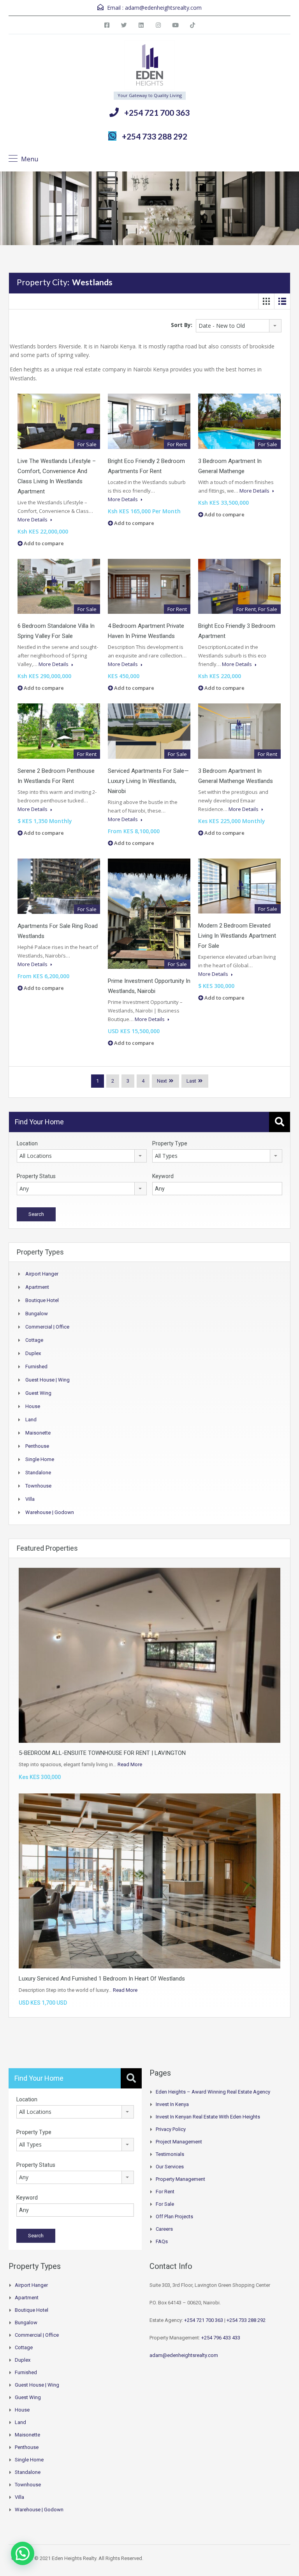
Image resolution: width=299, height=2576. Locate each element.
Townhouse (38, 1486)
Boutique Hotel (42, 1300)
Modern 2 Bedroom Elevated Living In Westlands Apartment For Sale (237, 936)
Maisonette (38, 1433)
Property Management (180, 2179)
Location (27, 1143)
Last (191, 1081)
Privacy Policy (171, 2129)
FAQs (162, 2241)
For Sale (165, 2204)
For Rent (165, 2192)
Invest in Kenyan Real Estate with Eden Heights (208, 2117)
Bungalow (37, 1314)
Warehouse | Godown (50, 1512)
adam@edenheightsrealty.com (163, 8)
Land (31, 1420)
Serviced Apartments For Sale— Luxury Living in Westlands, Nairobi (148, 781)
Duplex (33, 1353)
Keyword (163, 1176)
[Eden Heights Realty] (150, 66)
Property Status (36, 1176)
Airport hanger (42, 1274)
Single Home (40, 1459)
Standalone (38, 1473)
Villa (30, 1499)
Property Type (170, 1143)
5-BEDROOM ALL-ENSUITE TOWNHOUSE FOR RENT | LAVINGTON (102, 1753)
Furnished (36, 1367)
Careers (164, 2229)
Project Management (179, 2142)
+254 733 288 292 (155, 136)
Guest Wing (38, 1393)
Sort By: (182, 325)
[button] (23, 2553)
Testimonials (170, 2154)
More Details (33, 519)
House (33, 1406)
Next (162, 1081)
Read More (130, 1764)
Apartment (37, 1287)
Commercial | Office (47, 1327)
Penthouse (37, 1446)
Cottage (34, 1340)
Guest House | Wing (47, 1380)
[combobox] (239, 326)
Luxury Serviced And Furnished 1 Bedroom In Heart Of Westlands (102, 1979)
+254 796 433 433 (221, 2338)
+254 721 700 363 (157, 112)
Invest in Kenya (172, 2104)
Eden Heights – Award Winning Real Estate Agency (213, 2092)
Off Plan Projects (174, 2216)
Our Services (170, 2167)
